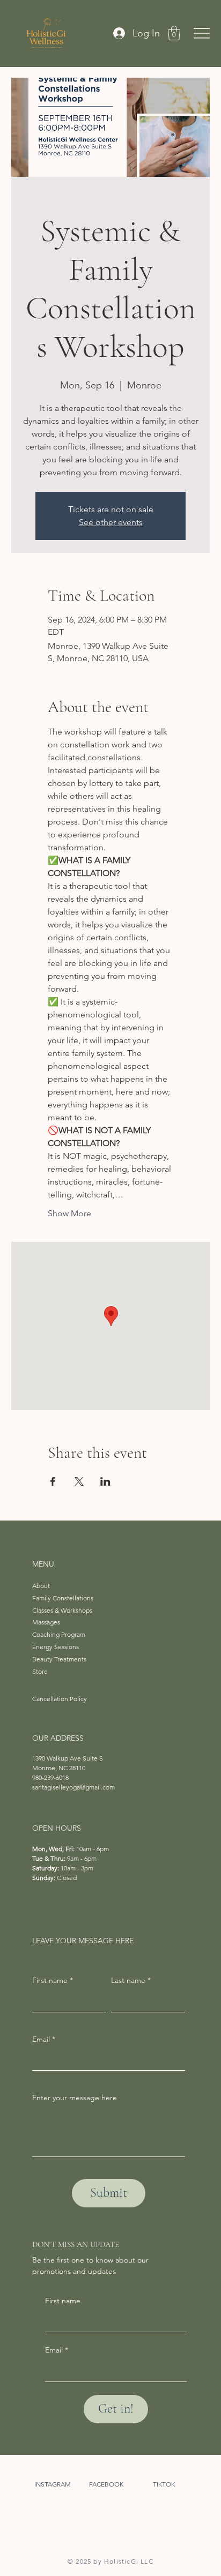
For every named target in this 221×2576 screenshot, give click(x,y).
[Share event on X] (79, 1481)
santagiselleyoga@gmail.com (73, 1787)
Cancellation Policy (60, 1699)
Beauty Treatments (59, 1659)
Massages (46, 1622)
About (41, 1586)
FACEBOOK (106, 2484)
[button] (174, 33)
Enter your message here (75, 2098)
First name (63, 2301)
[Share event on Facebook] (53, 1481)
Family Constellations (63, 1598)
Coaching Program (59, 1634)
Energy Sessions (56, 1647)
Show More (69, 1213)
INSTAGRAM (53, 2484)
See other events (111, 522)
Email (57, 2350)
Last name (131, 1980)
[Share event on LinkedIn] (105, 1481)
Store (40, 1671)
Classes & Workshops (62, 1610)
